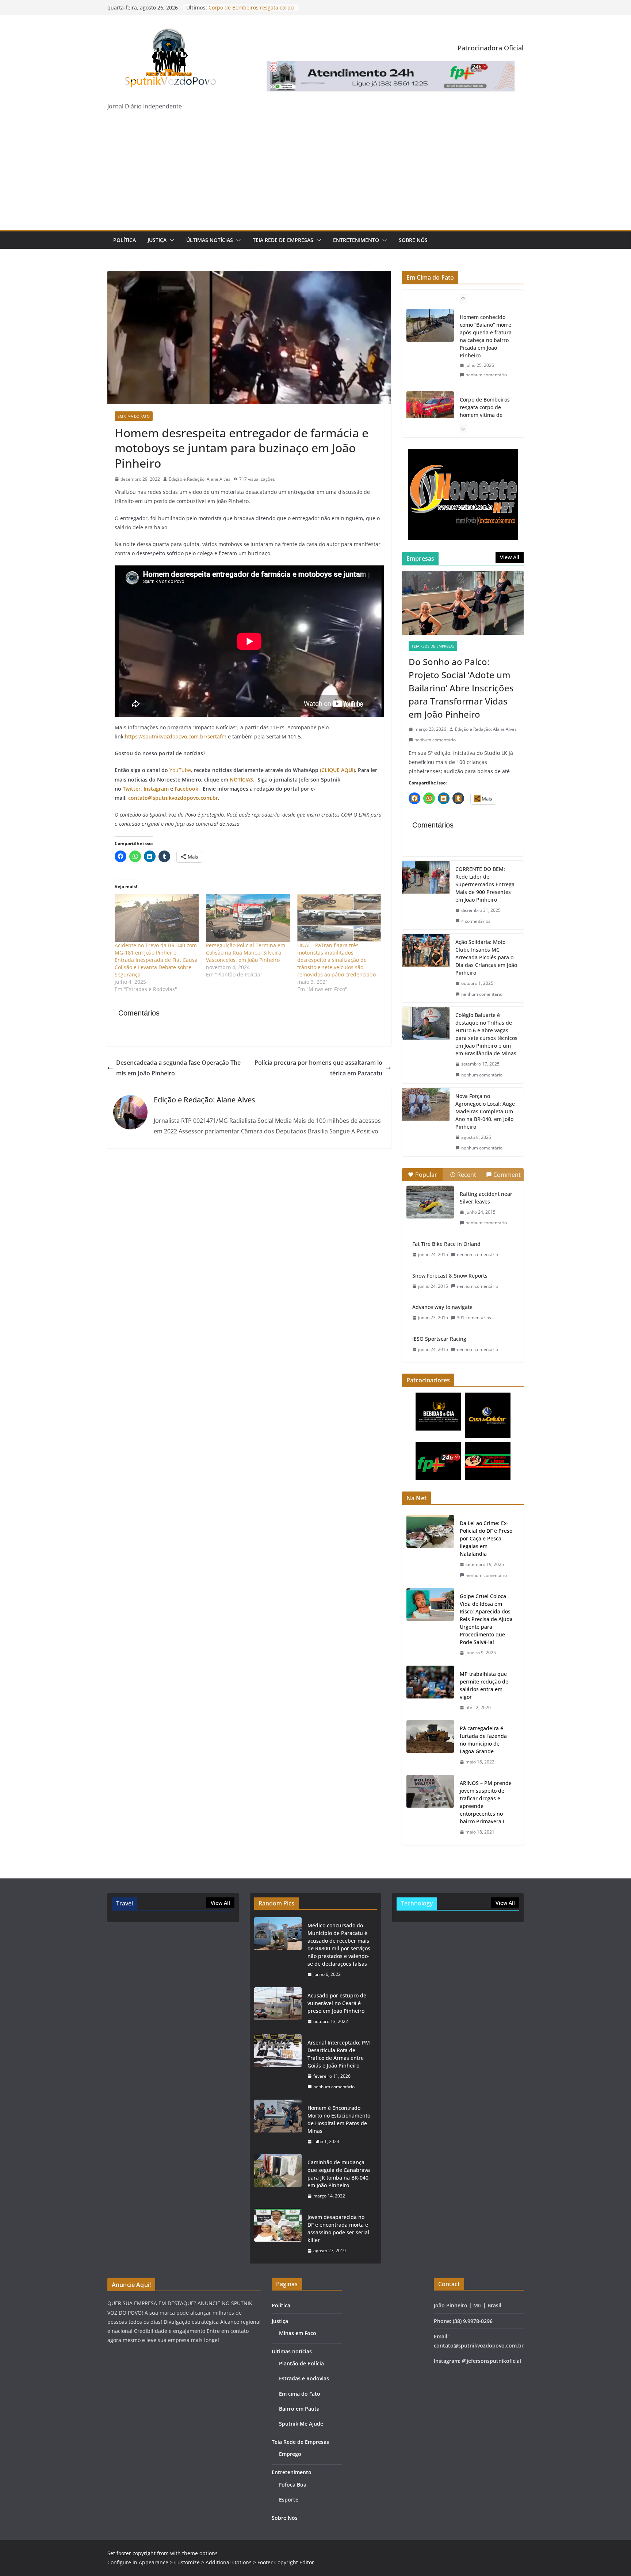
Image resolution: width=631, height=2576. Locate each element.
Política (125, 240)
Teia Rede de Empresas (283, 240)
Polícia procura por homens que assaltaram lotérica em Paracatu (318, 1068)
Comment (507, 1175)
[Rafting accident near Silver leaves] (430, 1202)
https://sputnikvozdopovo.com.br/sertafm (176, 736)
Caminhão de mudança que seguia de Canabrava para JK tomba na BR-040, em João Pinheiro (339, 2174)
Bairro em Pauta (299, 2409)
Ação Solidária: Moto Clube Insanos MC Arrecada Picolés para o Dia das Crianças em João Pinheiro (486, 957)
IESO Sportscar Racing (439, 1339)
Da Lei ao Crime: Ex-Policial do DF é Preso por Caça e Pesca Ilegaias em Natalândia (486, 1538)
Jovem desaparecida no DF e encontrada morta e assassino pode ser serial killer (338, 2228)
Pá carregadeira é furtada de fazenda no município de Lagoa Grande (483, 1740)
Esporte (289, 2500)
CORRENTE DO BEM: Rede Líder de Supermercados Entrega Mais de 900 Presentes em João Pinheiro (485, 884)
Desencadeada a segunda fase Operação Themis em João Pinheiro (178, 1068)
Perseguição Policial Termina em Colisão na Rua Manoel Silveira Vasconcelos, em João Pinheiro (246, 953)
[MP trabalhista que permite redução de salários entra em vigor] (430, 1691)
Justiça (157, 240)
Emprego (290, 2454)
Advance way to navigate (442, 1307)
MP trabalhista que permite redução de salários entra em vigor (484, 1685)
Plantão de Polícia (301, 2363)
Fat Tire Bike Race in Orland (446, 1244)
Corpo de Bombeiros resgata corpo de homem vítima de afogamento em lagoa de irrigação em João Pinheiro (486, 336)
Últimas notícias (210, 240)
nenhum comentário (486, 375)
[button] (171, 240)
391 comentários (474, 1318)
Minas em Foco (298, 2333)
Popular (426, 1175)
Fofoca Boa (293, 2485)
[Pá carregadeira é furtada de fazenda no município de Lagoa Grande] (430, 1745)
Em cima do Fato (134, 416)
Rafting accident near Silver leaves (486, 1198)
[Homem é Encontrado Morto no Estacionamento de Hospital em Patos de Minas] (278, 2125)
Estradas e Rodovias (304, 2378)
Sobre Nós (413, 240)
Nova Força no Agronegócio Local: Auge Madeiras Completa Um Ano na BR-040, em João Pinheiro (485, 1111)
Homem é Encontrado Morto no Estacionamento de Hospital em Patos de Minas (339, 2119)
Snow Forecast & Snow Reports (450, 1276)
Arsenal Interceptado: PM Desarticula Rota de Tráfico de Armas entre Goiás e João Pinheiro (339, 2054)
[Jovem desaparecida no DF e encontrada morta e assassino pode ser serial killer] (278, 2234)
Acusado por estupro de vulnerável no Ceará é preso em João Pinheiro (337, 2003)
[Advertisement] (315, 175)
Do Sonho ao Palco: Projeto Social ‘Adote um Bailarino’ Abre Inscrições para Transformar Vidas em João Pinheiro (461, 688)
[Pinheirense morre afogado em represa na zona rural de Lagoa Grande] (430, 408)
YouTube (180, 770)
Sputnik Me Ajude (301, 2424)
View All (510, 557)
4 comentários (476, 921)
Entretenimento (356, 240)
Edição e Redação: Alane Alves (200, 479)
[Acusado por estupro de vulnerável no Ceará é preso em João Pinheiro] (278, 2009)
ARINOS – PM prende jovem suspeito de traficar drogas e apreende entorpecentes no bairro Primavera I (486, 1802)
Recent (467, 1175)
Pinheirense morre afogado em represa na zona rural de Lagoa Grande (484, 411)
